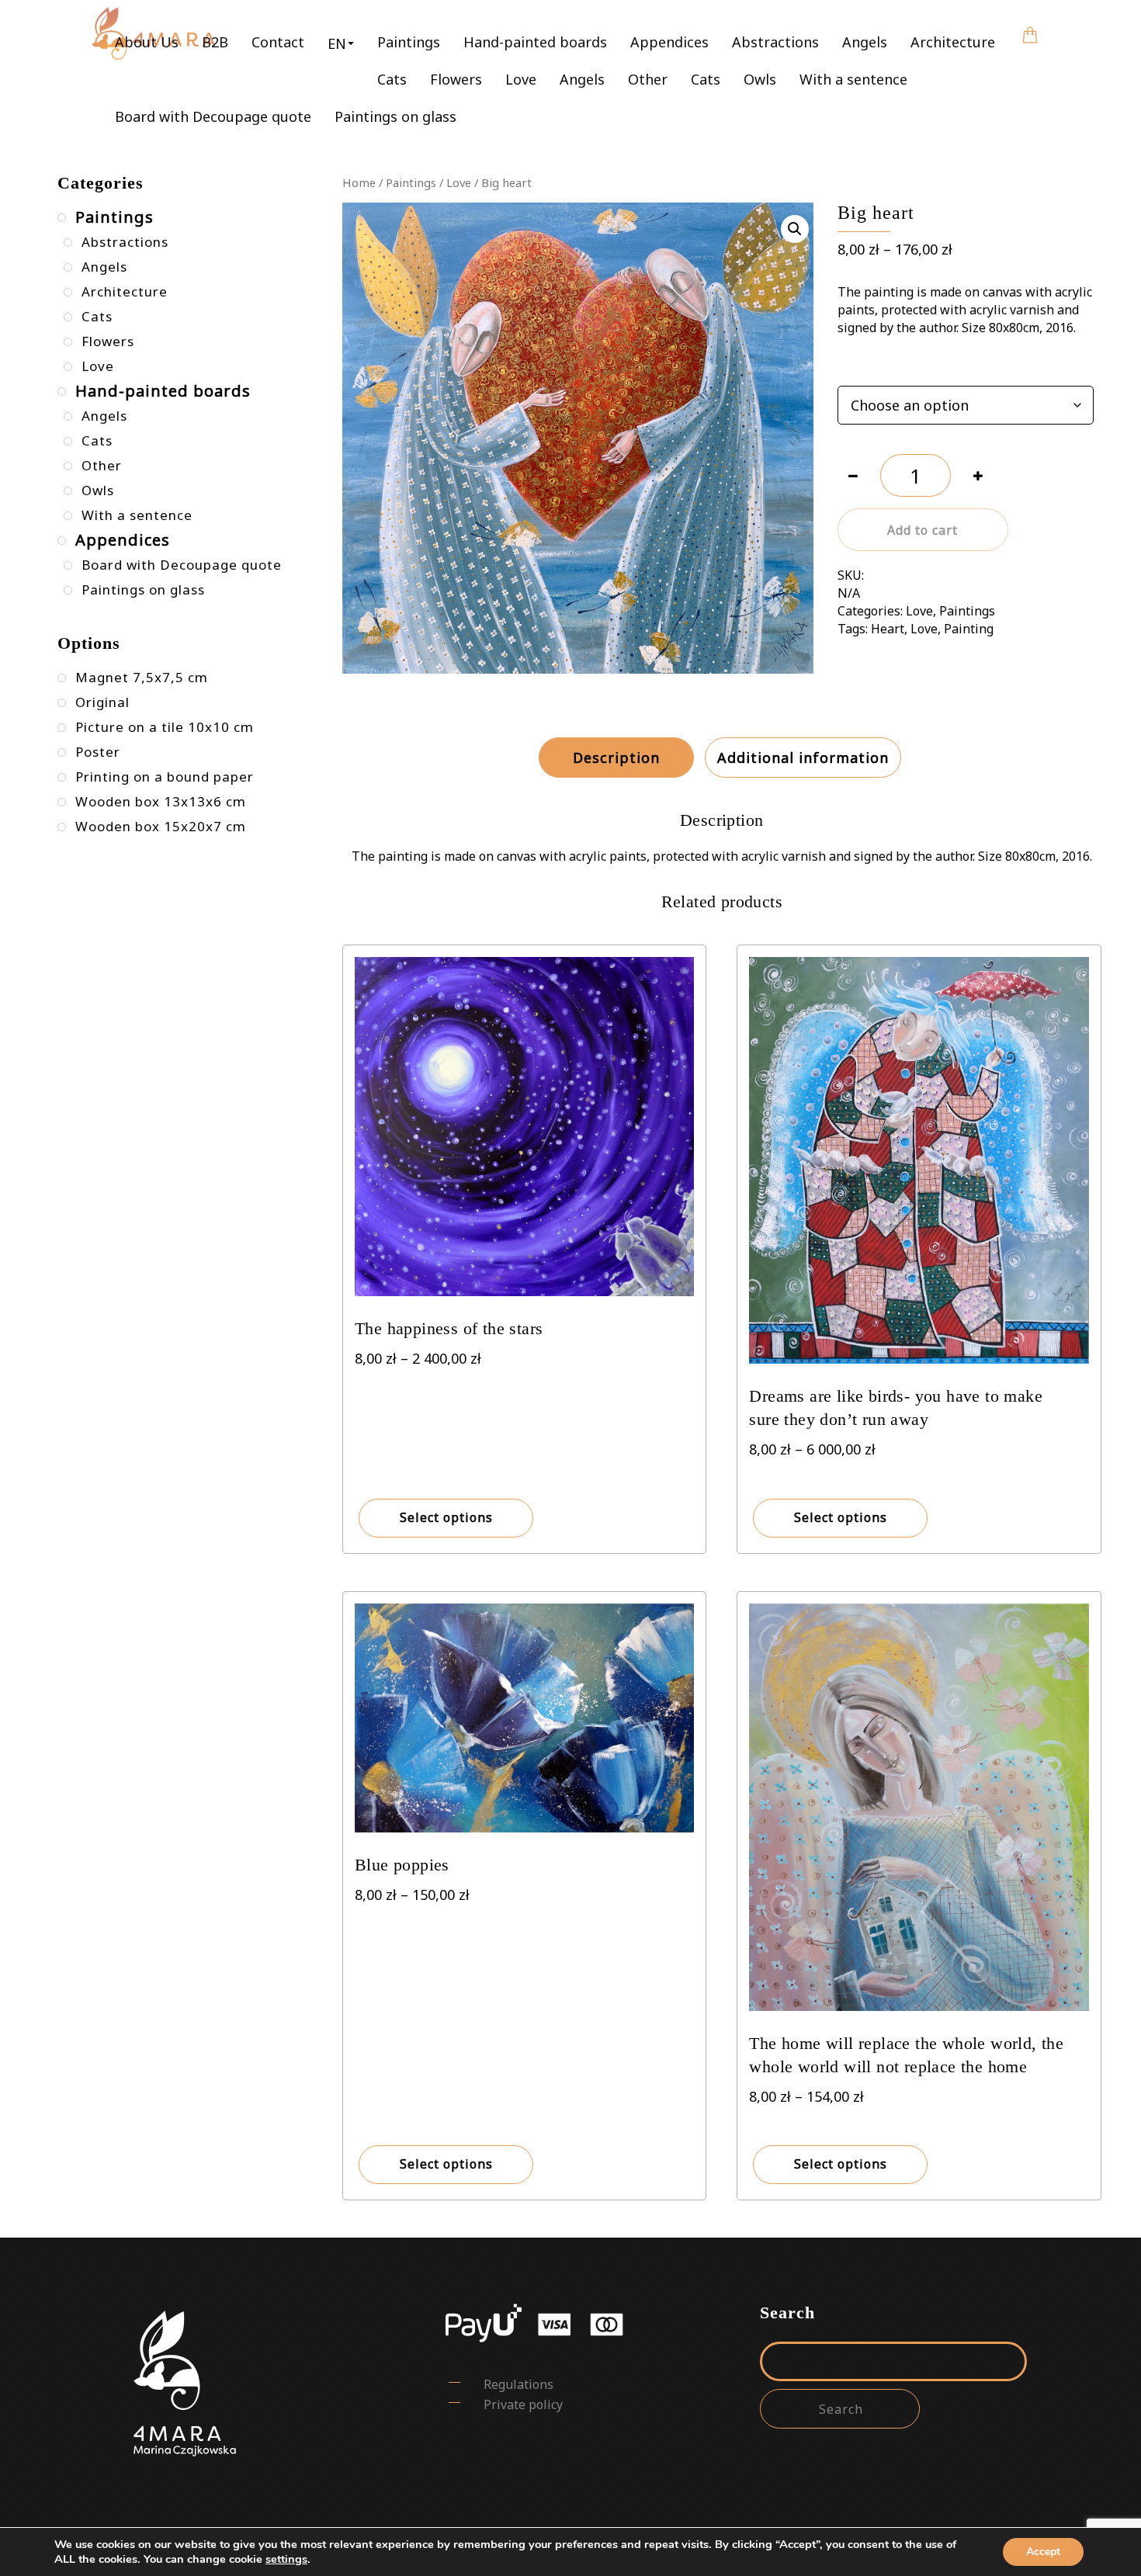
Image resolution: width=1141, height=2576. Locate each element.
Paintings (409, 42)
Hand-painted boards (535, 42)
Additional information (803, 758)
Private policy (523, 2404)
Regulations (518, 2384)
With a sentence (853, 79)
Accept (1043, 2552)
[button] (341, 43)
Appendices (669, 42)
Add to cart (923, 530)
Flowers (456, 79)
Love (521, 79)
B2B (215, 42)
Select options (446, 1517)
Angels (865, 42)
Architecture (953, 42)
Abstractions (775, 42)
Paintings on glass (395, 116)
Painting (969, 629)
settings (286, 2559)
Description (616, 758)
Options (860, 367)
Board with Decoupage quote (213, 116)
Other (648, 79)
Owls (760, 79)
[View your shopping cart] (1030, 24)
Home (359, 182)
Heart (888, 629)
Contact (278, 42)
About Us (147, 42)
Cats (392, 79)
